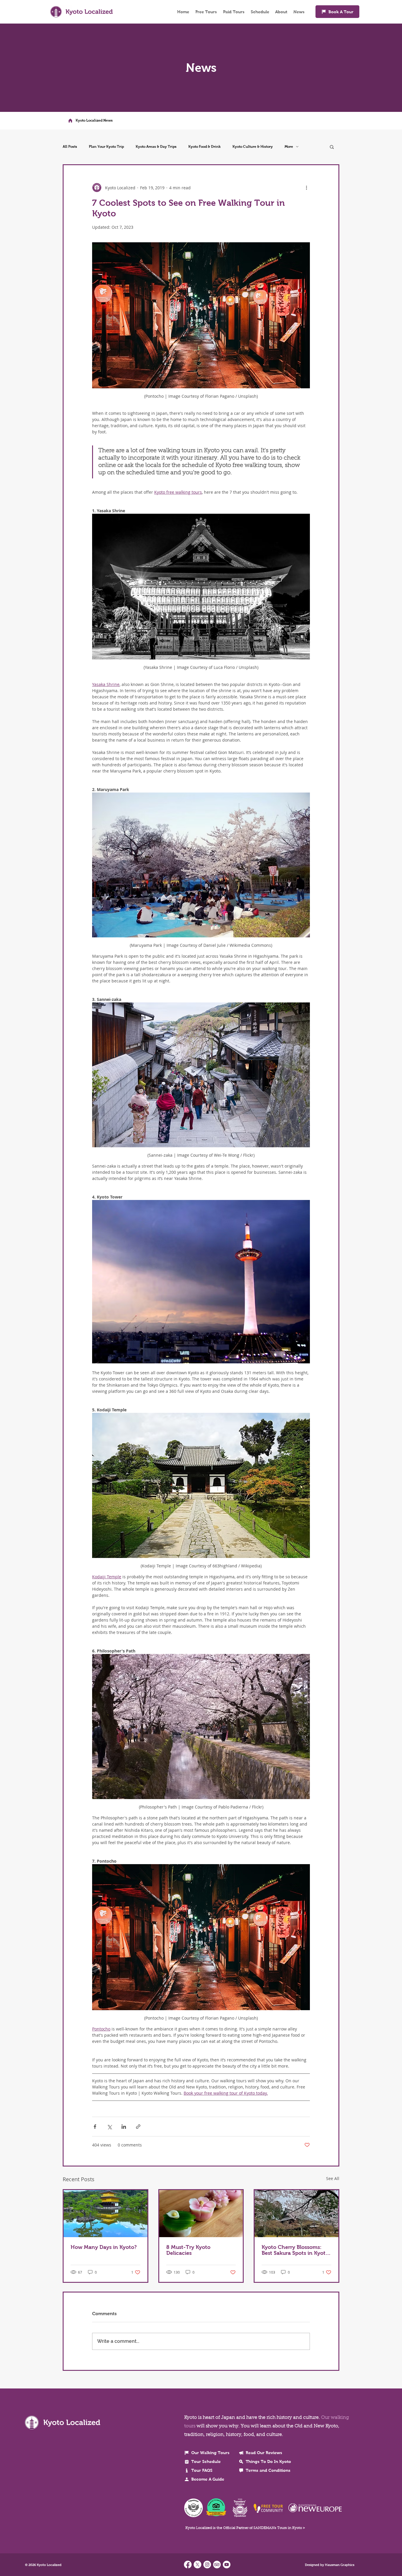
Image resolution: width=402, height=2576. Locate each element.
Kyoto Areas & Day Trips (156, 147)
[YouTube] (227, 2565)
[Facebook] (188, 2565)
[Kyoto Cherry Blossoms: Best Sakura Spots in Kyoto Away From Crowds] (296, 2214)
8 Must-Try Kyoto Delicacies (188, 2250)
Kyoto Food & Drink (205, 147)
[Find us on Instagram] (207, 2565)
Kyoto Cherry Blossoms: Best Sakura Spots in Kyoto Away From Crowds (295, 2250)
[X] (197, 2565)
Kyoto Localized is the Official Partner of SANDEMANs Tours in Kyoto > (245, 2528)
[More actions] (306, 188)
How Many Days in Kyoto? (104, 2247)
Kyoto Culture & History (253, 147)
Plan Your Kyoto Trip (106, 147)
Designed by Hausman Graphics (330, 2565)
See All (333, 2178)
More (289, 147)
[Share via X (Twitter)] (109, 2127)
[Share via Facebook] (95, 2127)
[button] (332, 147)
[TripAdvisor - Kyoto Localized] (217, 2565)
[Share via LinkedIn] (124, 2127)
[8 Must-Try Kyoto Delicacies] (201, 2214)
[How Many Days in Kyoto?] (106, 2214)
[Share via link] (138, 2127)
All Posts (70, 147)
